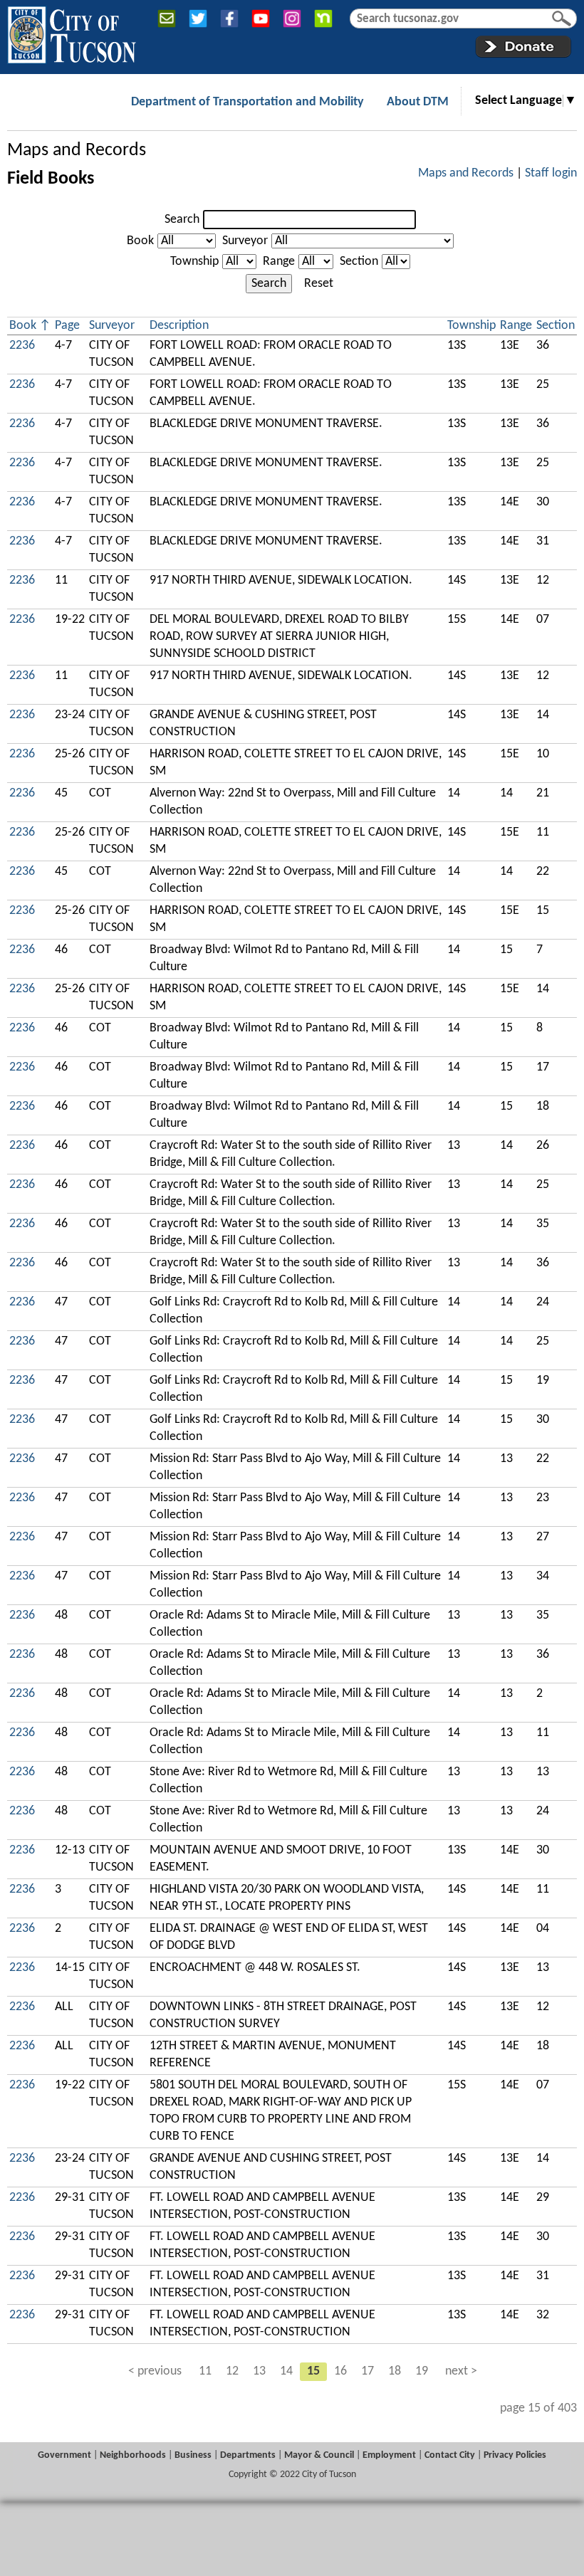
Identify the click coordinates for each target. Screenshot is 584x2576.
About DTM (418, 102)
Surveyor (245, 241)
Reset (319, 284)
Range (279, 262)
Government (64, 2455)
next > (461, 2371)
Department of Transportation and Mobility (247, 102)
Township (194, 262)
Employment (389, 2455)
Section (359, 262)
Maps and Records (77, 151)
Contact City (450, 2455)
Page (67, 326)
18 (395, 2371)
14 (286, 2371)
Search (182, 220)
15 (313, 2371)
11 (205, 2371)
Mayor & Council (319, 2455)
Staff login (551, 173)
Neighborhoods (133, 2455)
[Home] (72, 32)
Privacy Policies (515, 2455)
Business (193, 2455)
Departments (248, 2455)
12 (232, 2371)
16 (340, 2371)
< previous (155, 2371)
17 (367, 2371)
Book (140, 241)
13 (259, 2371)
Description (179, 326)
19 (422, 2371)
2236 (22, 346)
